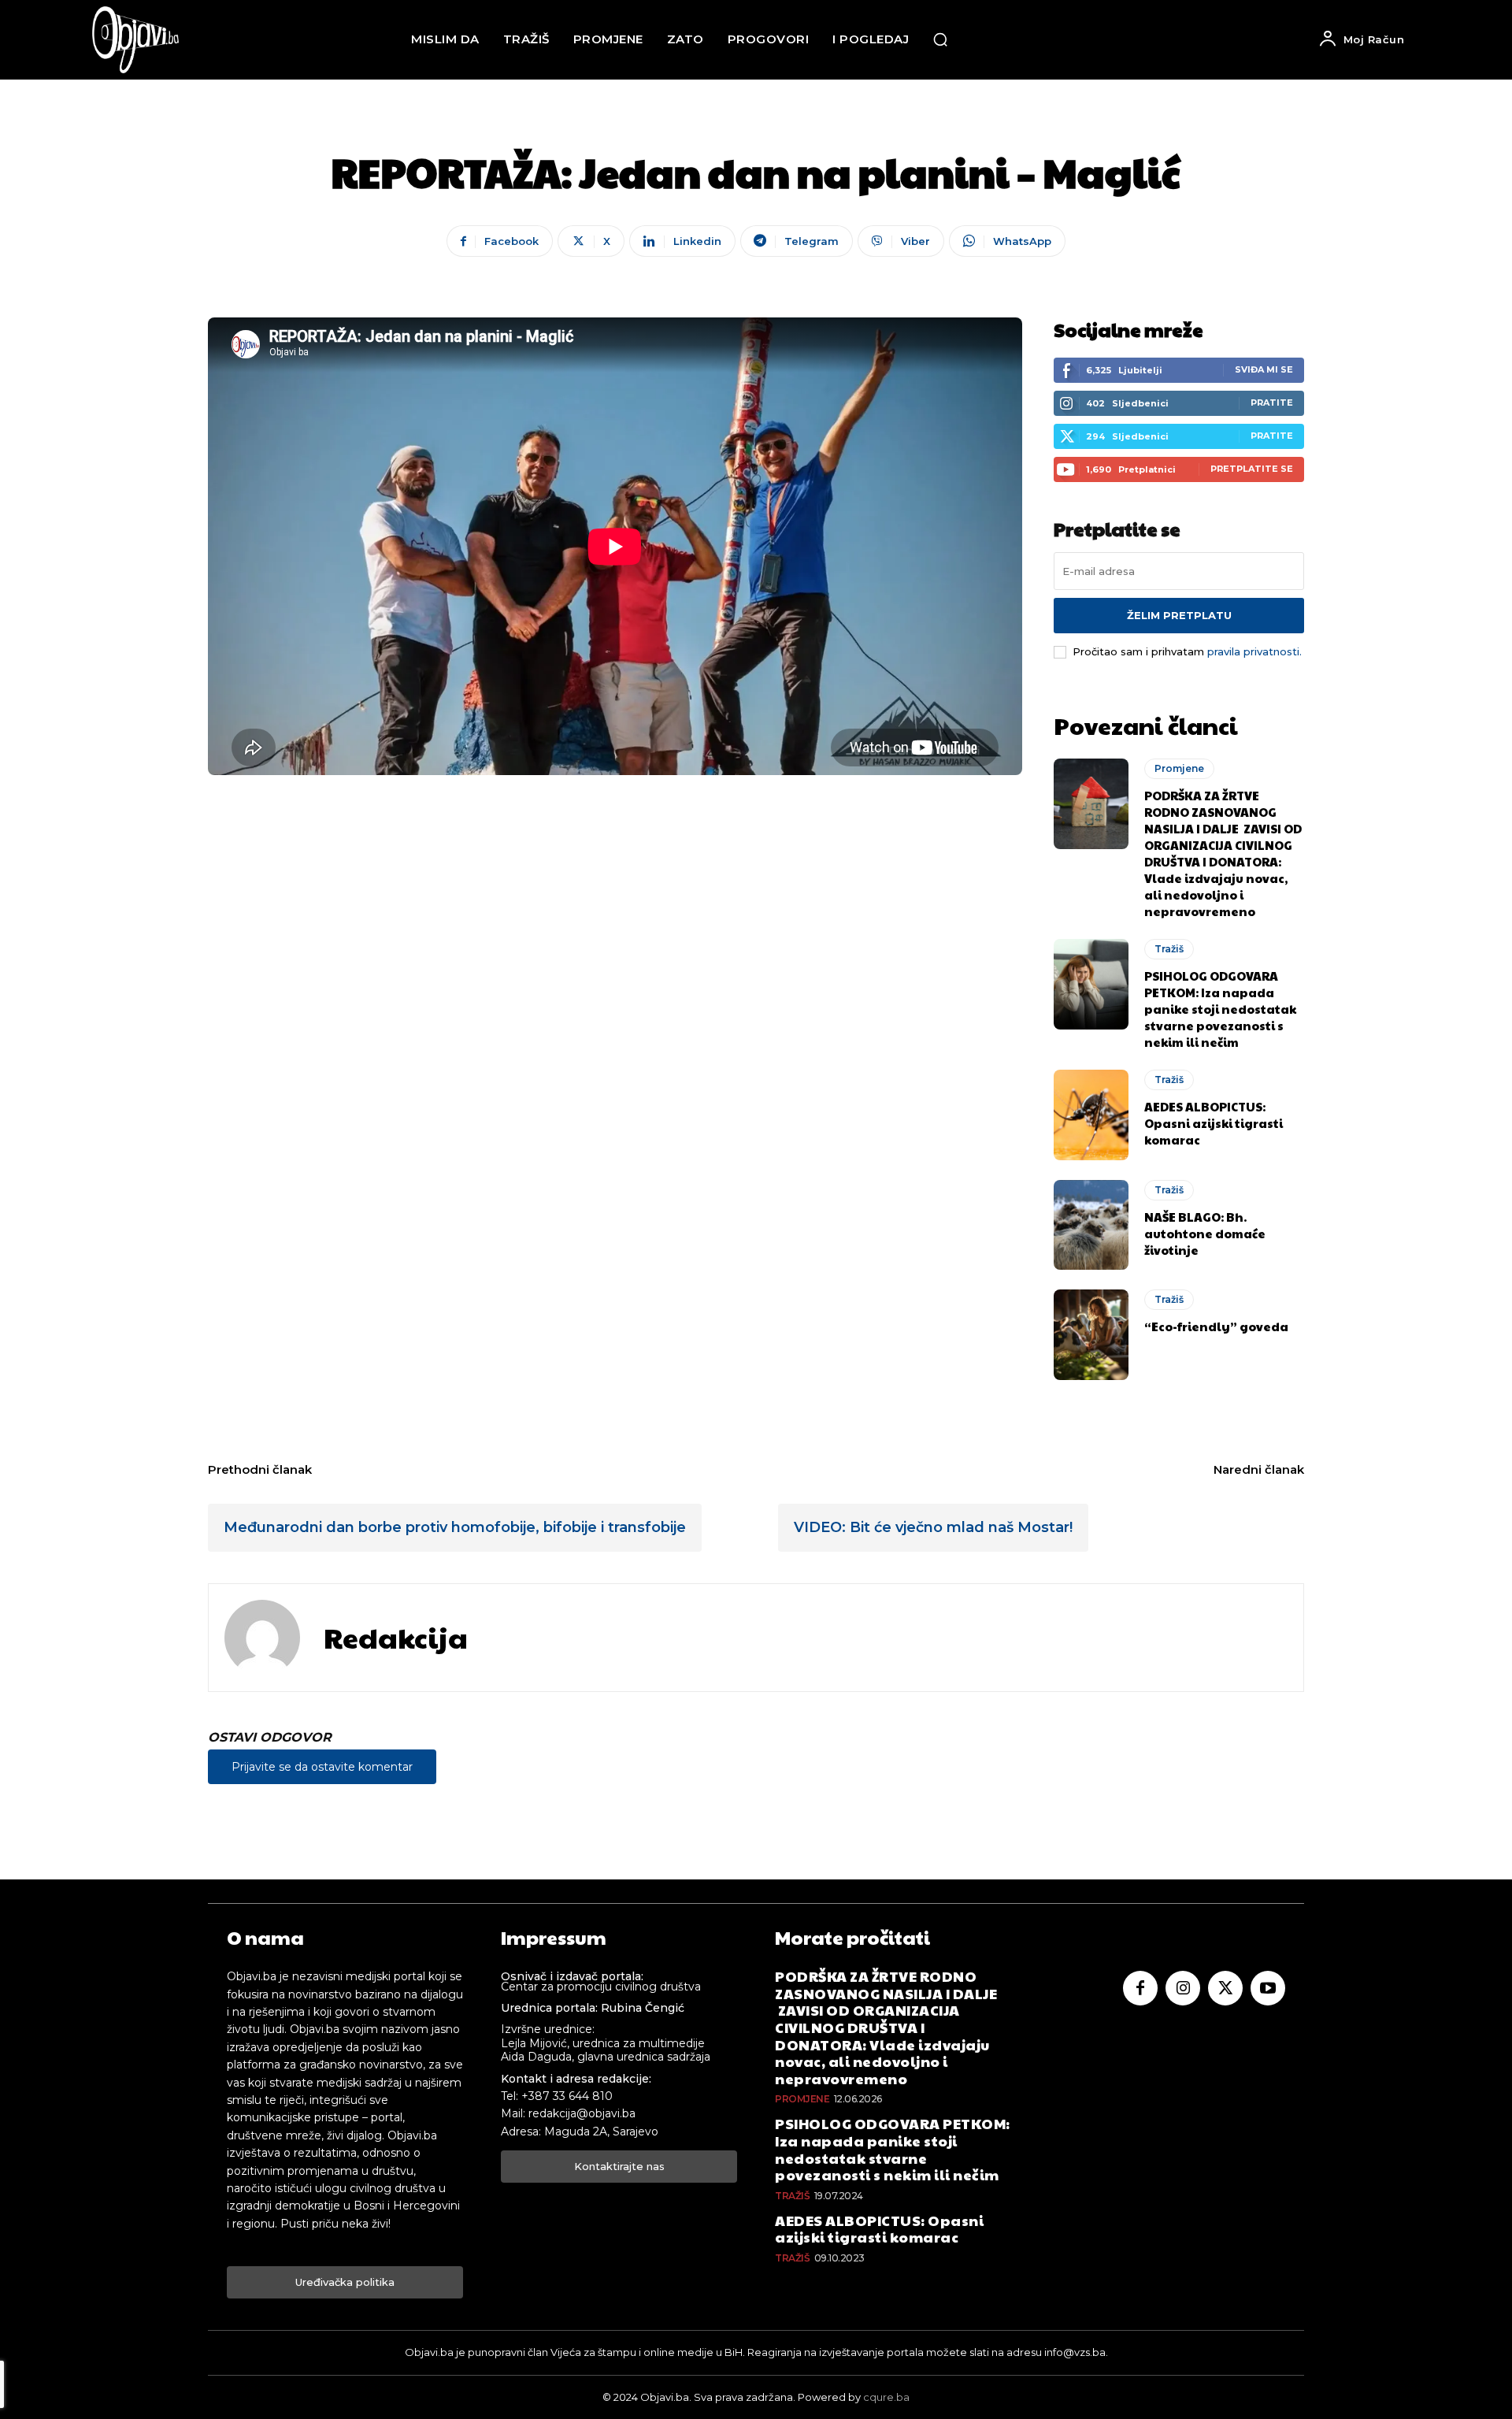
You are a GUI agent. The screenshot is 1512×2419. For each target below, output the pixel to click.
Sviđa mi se (1264, 369)
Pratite (1272, 403)
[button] (940, 39)
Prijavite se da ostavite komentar (322, 1767)
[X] (1225, 1988)
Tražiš (1169, 949)
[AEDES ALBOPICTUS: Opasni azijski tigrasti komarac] (1091, 1115)
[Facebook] (1140, 1988)
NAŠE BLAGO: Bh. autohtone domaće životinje (1205, 1233)
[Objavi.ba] (135, 40)
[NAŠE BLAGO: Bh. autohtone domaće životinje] (1091, 1225)
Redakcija (396, 1637)
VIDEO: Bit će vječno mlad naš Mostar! (933, 1527)
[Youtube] (1268, 1988)
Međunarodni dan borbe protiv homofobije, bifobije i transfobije (455, 1527)
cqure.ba (886, 2397)
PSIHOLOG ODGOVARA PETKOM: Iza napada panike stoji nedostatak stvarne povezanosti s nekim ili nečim (1220, 1009)
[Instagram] (1183, 1988)
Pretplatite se (1252, 469)
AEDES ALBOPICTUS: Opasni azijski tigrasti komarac (1214, 1123)
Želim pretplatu (1179, 615)
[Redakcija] (262, 1638)
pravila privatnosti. (1254, 651)
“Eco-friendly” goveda (1216, 1326)
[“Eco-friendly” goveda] (1091, 1334)
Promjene (1179, 768)
